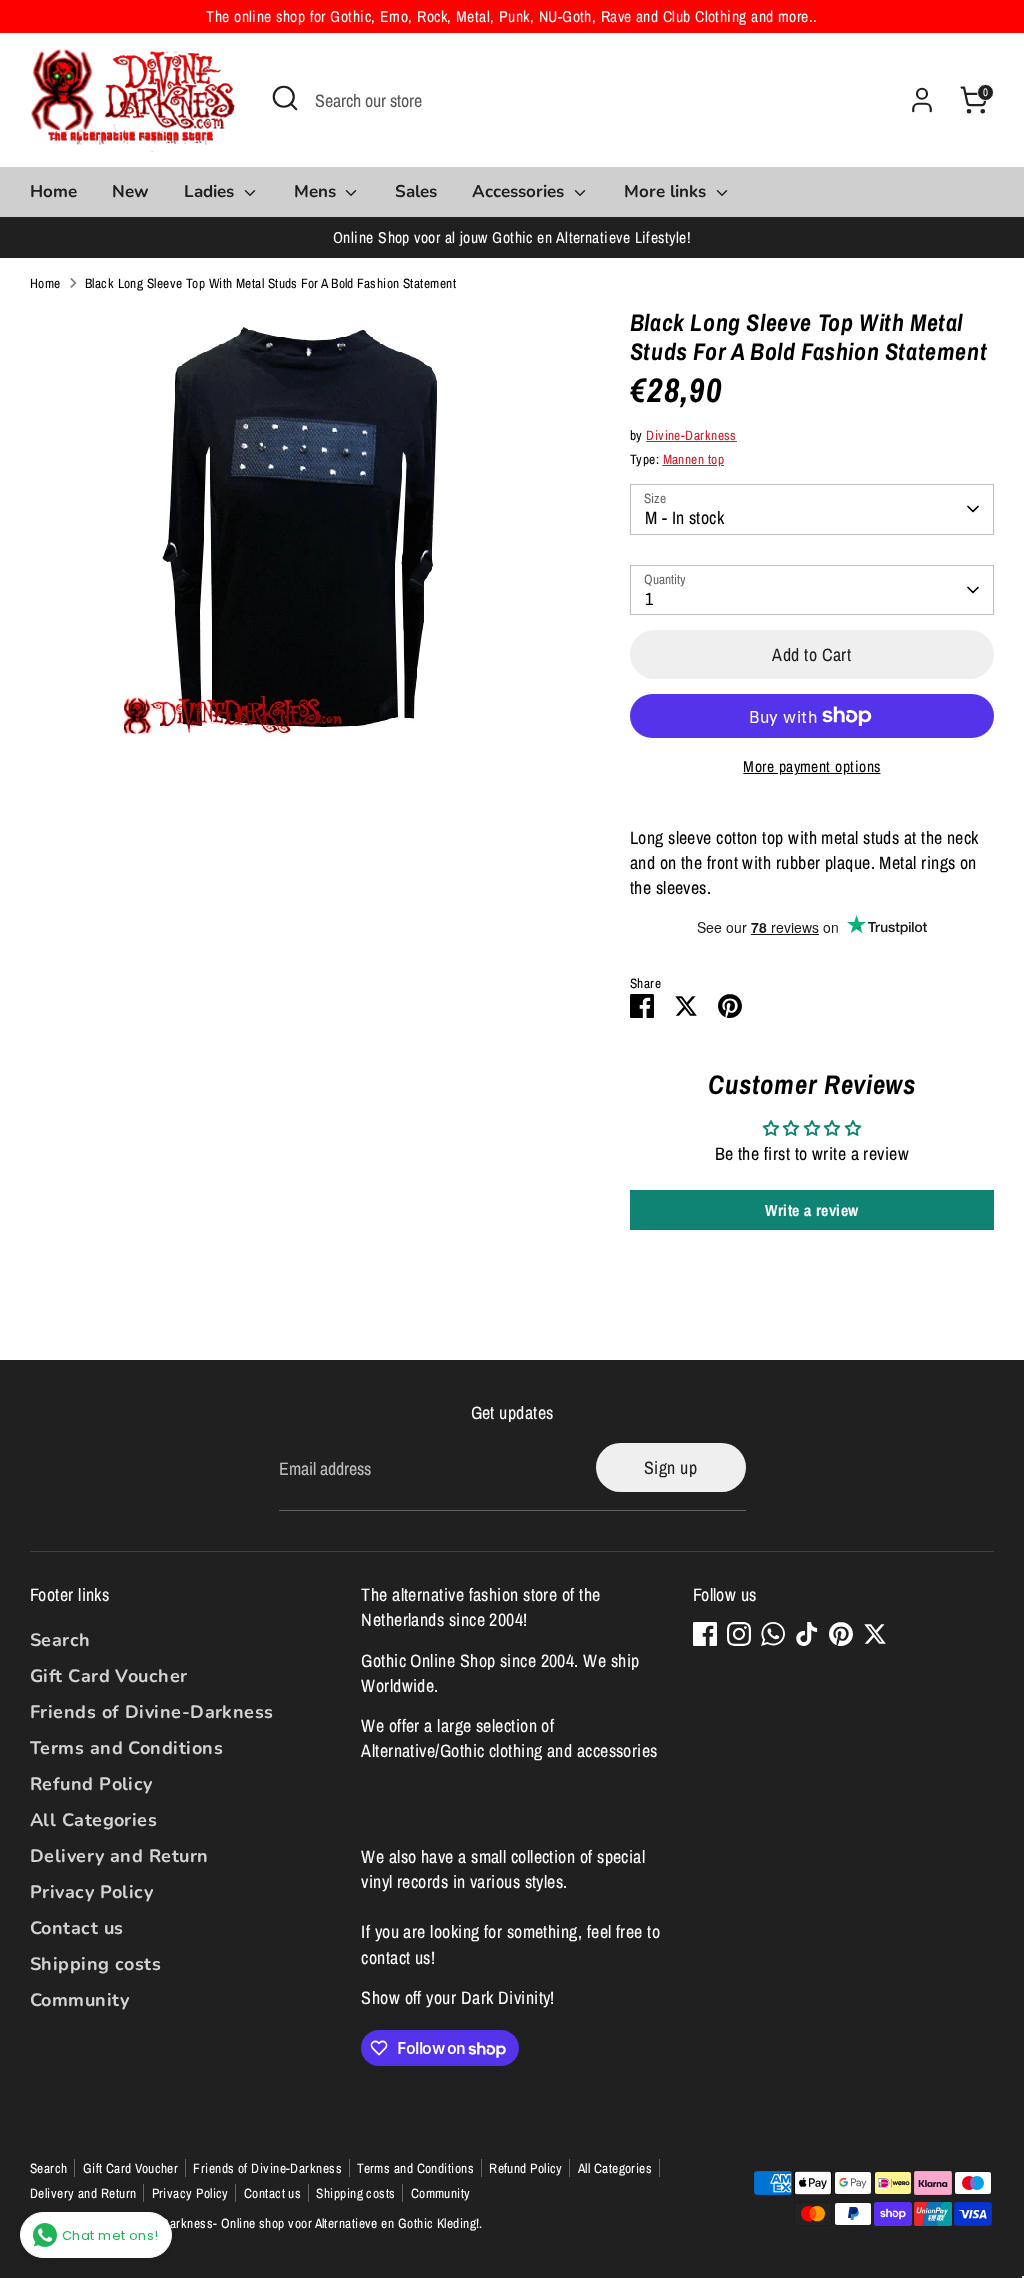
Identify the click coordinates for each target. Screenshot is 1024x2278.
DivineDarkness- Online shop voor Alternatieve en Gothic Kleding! (303, 2223)
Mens (317, 191)
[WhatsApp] (773, 1634)
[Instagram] (739, 1634)
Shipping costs (95, 1964)
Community (79, 2000)
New (130, 191)
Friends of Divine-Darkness (152, 1712)
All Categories (93, 1820)
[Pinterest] (841, 1634)
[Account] (922, 100)
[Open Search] (285, 98)
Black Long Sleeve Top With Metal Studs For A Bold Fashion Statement (270, 283)
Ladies (211, 191)
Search (60, 1640)
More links (667, 191)
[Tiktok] (807, 1634)
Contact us (77, 1928)
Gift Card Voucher (109, 1676)
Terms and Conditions (126, 1748)
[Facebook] (705, 1634)
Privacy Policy (91, 1892)
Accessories (520, 191)
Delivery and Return (119, 1856)
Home (53, 191)
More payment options (811, 766)
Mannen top (694, 459)
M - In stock (684, 517)
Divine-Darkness (691, 435)
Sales (416, 191)
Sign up (670, 1467)
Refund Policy (91, 1784)
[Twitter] (875, 1634)
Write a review (811, 1210)
